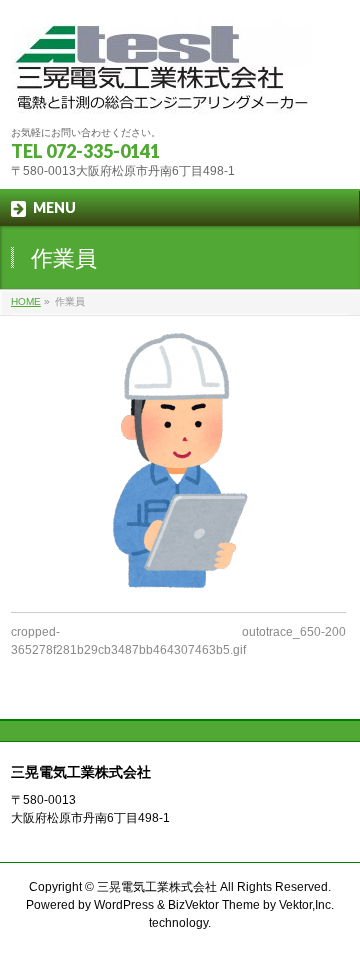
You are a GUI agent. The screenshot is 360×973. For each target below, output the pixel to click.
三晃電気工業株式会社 (157, 887)
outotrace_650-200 (294, 632)
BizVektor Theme (214, 905)
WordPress (124, 905)
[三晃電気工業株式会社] (161, 92)
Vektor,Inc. (306, 905)
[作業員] (178, 461)
